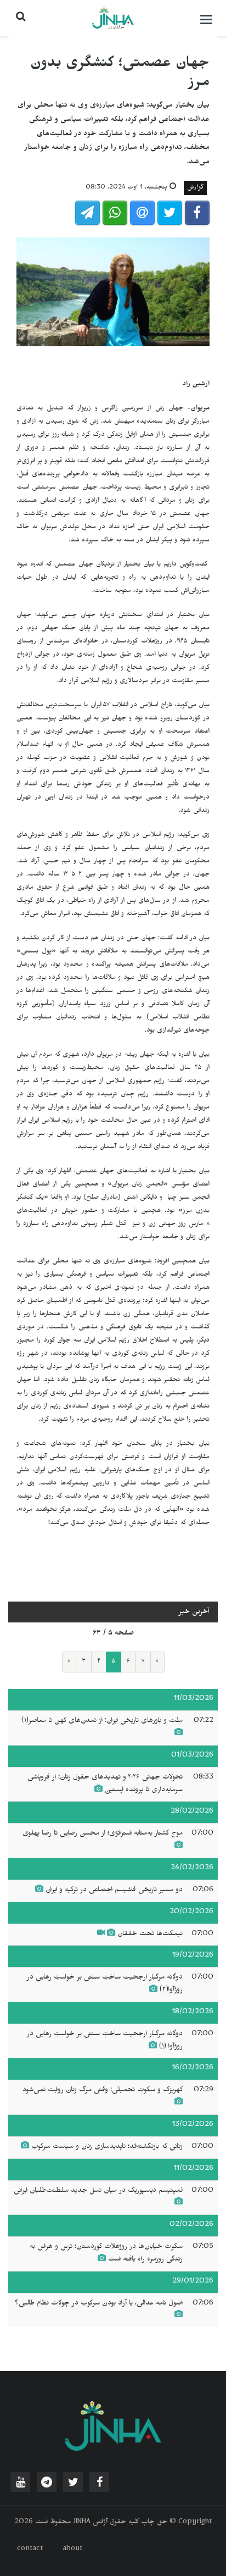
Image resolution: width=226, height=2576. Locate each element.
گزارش (195, 188)
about (72, 2550)
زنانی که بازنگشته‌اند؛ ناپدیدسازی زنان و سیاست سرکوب (107, 2147)
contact (30, 2550)
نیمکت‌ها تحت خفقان (150, 1935)
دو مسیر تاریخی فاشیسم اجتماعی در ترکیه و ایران (114, 1891)
